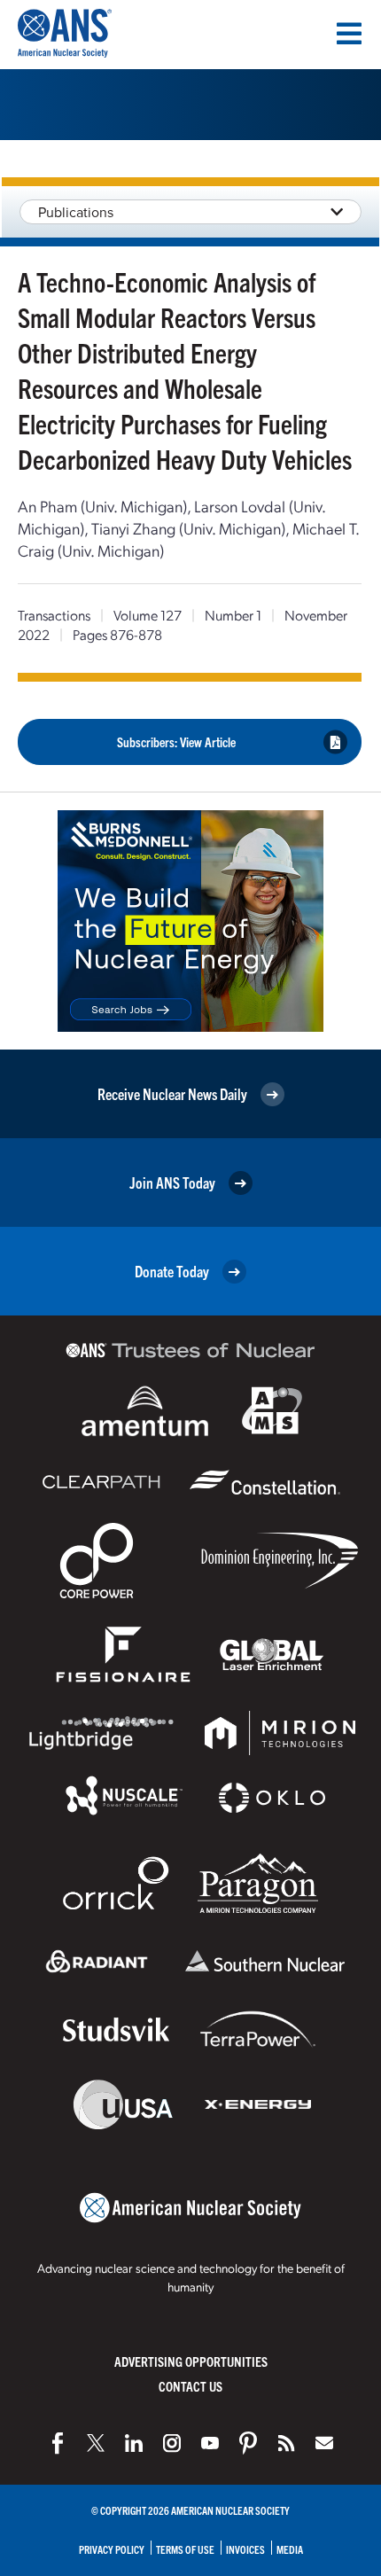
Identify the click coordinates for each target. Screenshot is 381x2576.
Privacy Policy (112, 2549)
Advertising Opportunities (191, 2361)
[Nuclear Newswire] (286, 2443)
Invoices (245, 2549)
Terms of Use (185, 2549)
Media (290, 2549)
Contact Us (190, 2386)
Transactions (54, 615)
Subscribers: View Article (176, 742)
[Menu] (349, 34)
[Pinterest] (248, 2443)
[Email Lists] (324, 2443)
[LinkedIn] (134, 2443)
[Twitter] (96, 2443)
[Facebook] (58, 2443)
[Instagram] (172, 2443)
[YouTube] (210, 2443)
